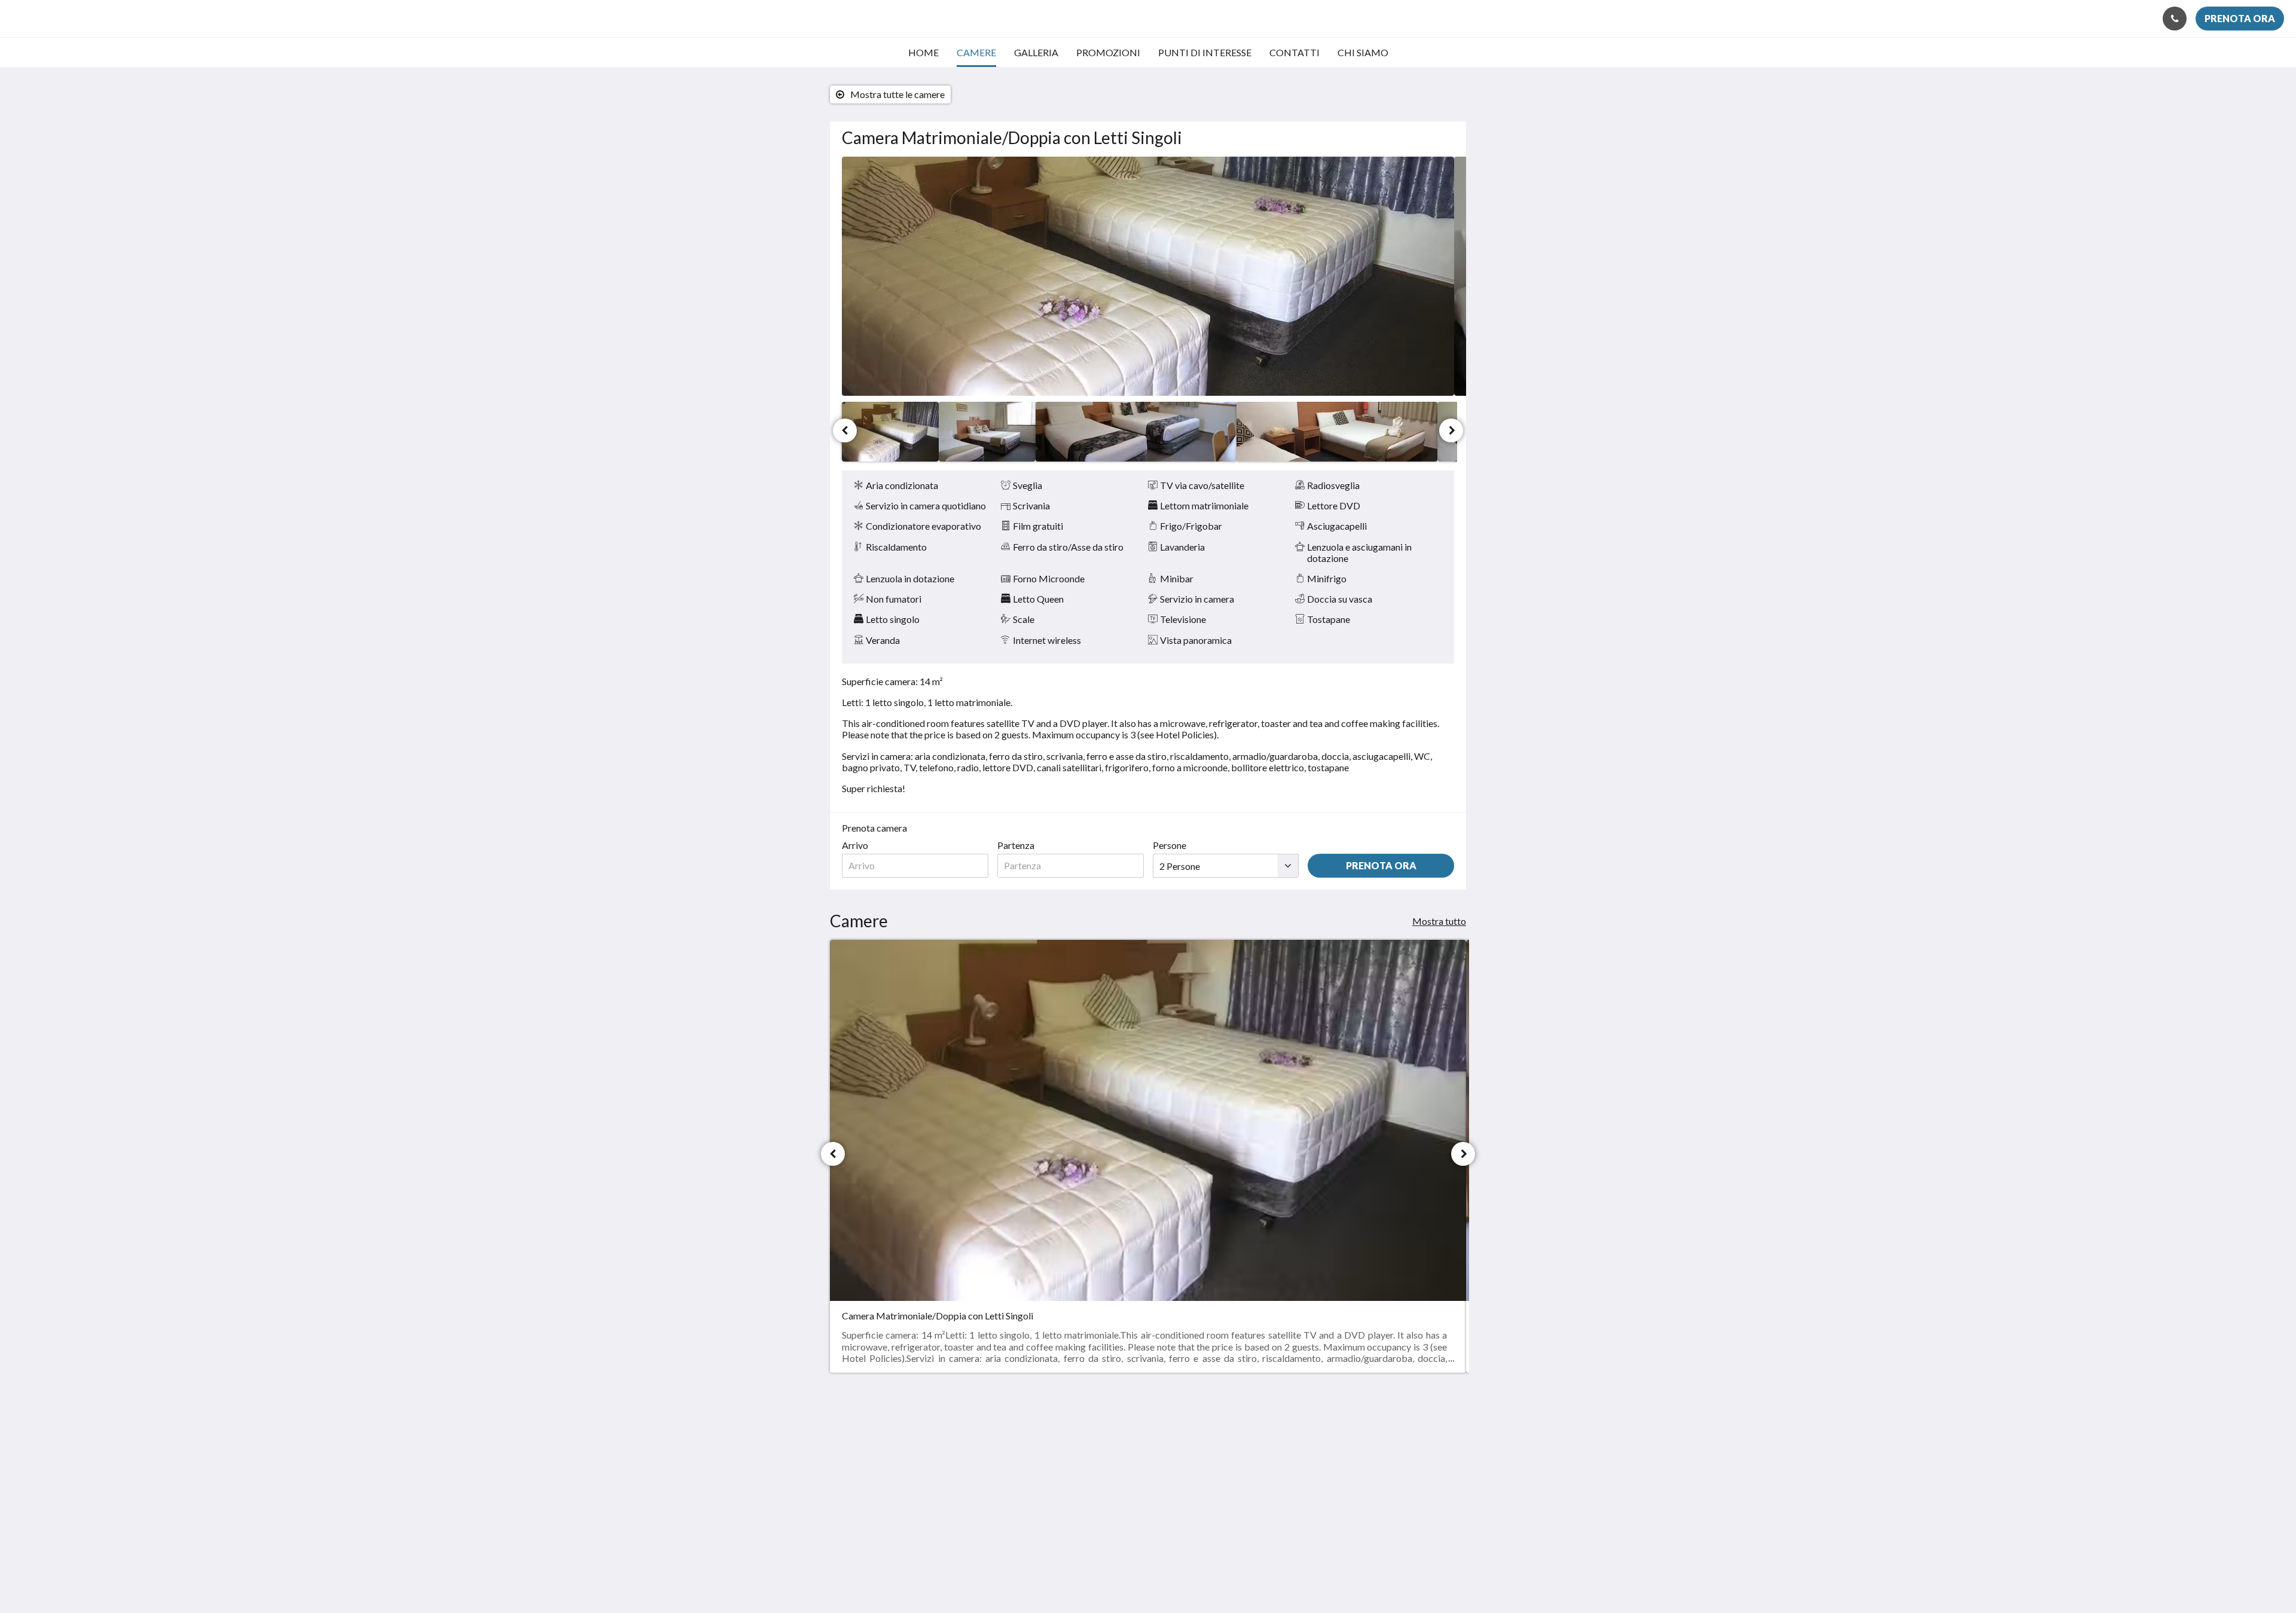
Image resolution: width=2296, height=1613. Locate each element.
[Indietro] (845, 430)
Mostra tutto (1439, 921)
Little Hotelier (1424, 1528)
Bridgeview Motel (83, 18)
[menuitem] (923, 53)
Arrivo (855, 845)
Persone (1170, 845)
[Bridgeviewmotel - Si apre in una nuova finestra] (1442, 1444)
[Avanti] (1451, 430)
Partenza (1016, 845)
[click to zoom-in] (1148, 276)
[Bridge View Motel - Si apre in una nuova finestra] (1409, 1444)
